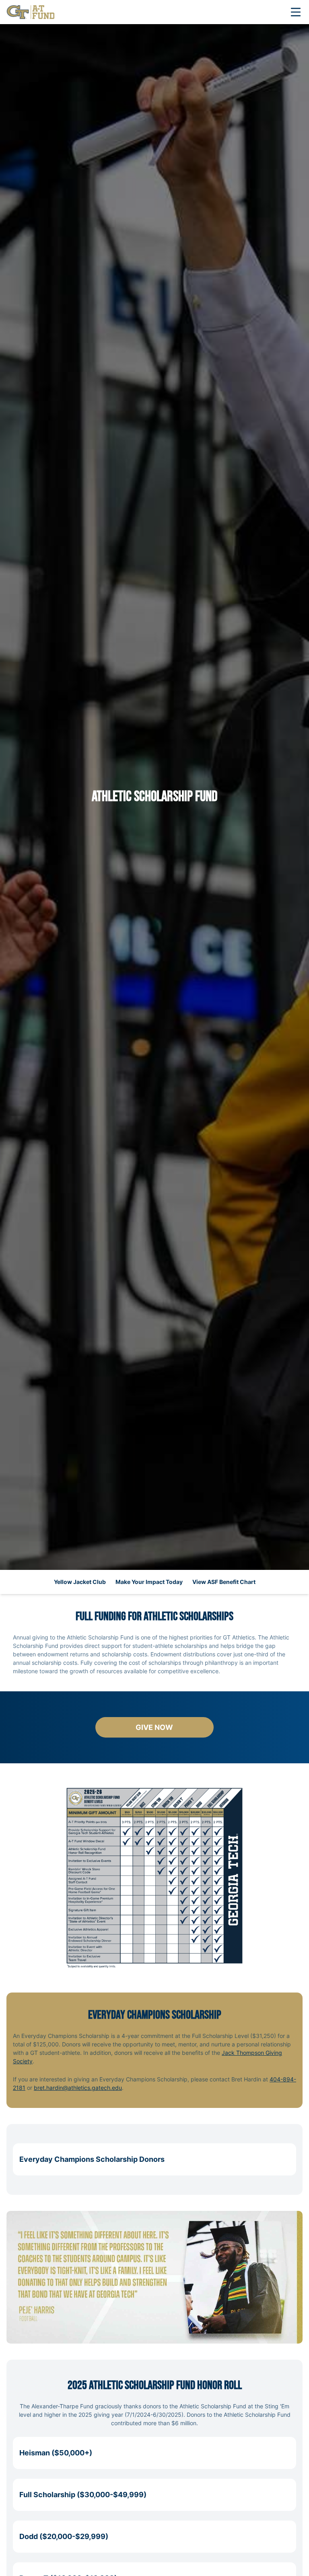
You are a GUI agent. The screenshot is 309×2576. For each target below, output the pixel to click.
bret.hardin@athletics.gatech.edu (78, 2088)
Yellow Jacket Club (80, 1582)
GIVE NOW (175, 1730)
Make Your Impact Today (149, 1582)
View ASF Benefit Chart (224, 1582)
